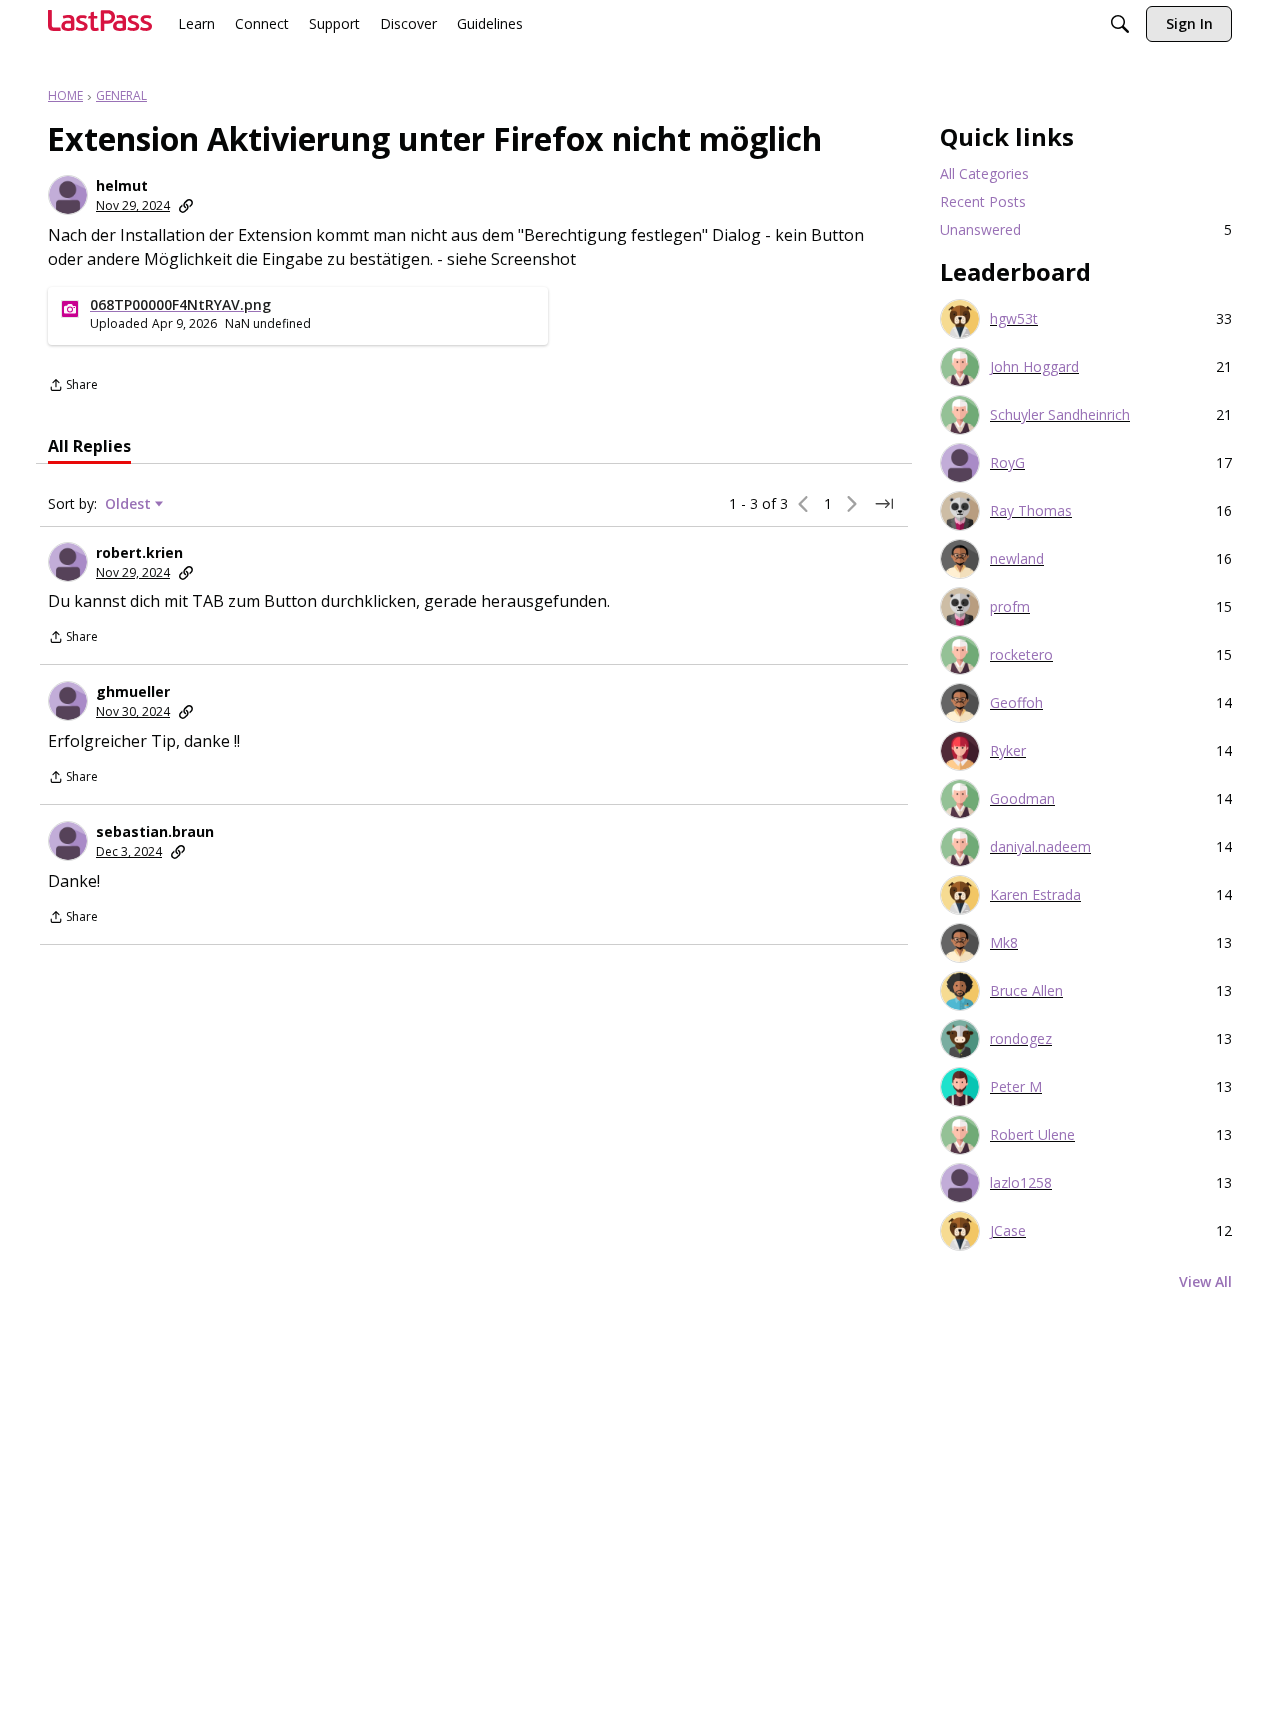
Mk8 (1004, 943)
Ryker (1008, 751)
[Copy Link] (186, 206)
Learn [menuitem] (196, 23)
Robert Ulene (1032, 1135)
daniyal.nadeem (1040, 847)
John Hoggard (1034, 367)
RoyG (1007, 463)
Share (73, 386)
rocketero (1021, 655)
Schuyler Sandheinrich (1060, 415)
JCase (1008, 1231)
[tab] (89, 446)
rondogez (1021, 1039)
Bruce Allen (1026, 991)
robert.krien (139, 553)
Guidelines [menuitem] (490, 23)
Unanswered (1086, 229)
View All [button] (1205, 1281)
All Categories (984, 173)
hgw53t (1014, 319)
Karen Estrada (1035, 895)
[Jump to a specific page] (884, 504)
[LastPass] (100, 28)
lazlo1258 (1021, 1183)
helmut (122, 186)
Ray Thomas (1031, 511)
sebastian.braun (155, 832)
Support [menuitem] (334, 23)
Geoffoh (1016, 703)
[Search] (1120, 26)
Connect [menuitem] (262, 23)
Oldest (130, 504)
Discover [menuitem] (408, 23)
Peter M (1016, 1087)
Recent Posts (983, 201)
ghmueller (133, 692)
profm (1010, 607)
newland (1017, 559)
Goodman (1022, 799)
